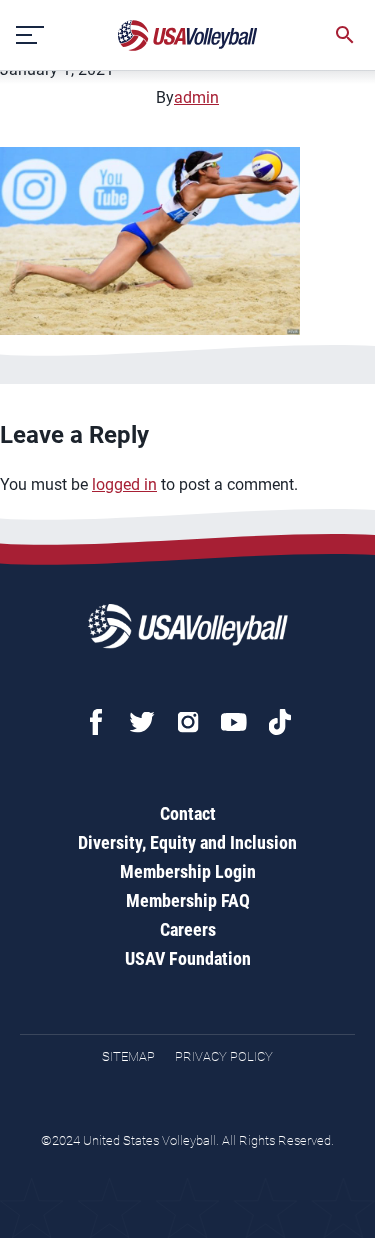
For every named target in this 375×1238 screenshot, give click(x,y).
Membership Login (188, 871)
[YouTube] (234, 722)
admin (196, 97)
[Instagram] (188, 722)
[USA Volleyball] (188, 35)
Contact (188, 813)
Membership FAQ (188, 900)
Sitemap (128, 1056)
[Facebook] (96, 722)
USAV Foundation (188, 958)
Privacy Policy (224, 1056)
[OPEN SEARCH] (345, 35)
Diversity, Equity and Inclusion (187, 842)
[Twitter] (142, 722)
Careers (188, 929)
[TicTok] (280, 722)
